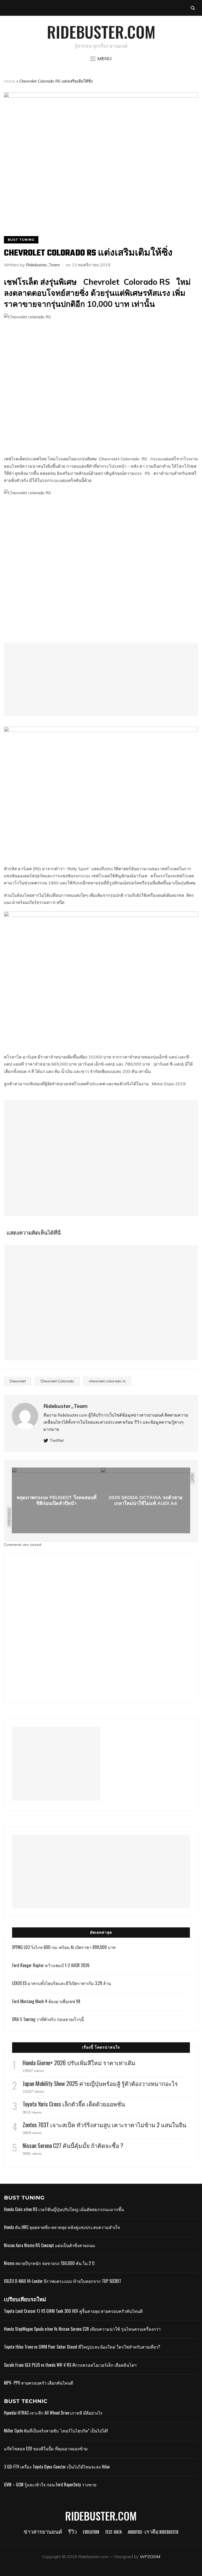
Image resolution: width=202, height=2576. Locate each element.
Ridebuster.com (101, 31)
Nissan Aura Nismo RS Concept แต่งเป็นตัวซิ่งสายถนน (49, 2245)
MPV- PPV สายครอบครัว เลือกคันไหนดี (39, 2383)
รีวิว (72, 2532)
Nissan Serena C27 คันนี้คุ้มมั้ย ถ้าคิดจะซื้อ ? (73, 2145)
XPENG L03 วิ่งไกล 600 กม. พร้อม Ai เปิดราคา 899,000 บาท (64, 1947)
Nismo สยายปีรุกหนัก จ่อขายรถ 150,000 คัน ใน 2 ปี (49, 2263)
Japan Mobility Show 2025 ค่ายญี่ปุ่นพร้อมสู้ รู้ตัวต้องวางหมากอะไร (100, 2083)
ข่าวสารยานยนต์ (43, 2532)
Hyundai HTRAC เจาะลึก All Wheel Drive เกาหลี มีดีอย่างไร (53, 2413)
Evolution (91, 2532)
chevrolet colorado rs (107, 1381)
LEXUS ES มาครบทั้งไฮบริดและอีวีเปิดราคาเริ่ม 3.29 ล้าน (62, 1983)
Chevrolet (18, 1381)
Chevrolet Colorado (119, 459)
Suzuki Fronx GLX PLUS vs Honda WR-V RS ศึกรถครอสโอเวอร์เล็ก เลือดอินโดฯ (70, 2365)
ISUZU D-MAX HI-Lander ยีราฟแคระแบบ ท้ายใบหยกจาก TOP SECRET (63, 2281)
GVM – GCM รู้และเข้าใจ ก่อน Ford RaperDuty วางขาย (50, 2485)
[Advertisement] (101, 679)
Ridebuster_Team (43, 265)
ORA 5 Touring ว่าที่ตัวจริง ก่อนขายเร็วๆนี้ (48, 2019)
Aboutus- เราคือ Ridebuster (153, 2532)
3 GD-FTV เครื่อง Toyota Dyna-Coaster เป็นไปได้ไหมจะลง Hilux (57, 2467)
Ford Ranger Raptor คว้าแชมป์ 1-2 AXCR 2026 (51, 1965)
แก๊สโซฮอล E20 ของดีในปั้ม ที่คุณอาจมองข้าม (46, 2448)
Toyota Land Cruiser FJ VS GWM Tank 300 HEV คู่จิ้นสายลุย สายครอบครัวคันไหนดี (73, 2311)
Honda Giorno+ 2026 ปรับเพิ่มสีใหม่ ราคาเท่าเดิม (79, 2063)
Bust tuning (21, 240)
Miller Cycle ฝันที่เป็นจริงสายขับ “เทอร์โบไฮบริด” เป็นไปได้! (56, 2431)
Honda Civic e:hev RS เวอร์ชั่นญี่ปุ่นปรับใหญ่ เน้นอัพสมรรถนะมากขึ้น (64, 2209)
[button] (101, 59)
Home (10, 81)
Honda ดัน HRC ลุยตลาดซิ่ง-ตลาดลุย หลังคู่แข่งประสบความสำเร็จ (62, 2227)
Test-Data (113, 2532)
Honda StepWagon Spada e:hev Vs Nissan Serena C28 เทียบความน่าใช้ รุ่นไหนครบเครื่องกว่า (82, 2329)
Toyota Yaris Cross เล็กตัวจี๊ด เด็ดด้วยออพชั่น (74, 2104)
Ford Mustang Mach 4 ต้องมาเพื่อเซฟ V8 (46, 2001)
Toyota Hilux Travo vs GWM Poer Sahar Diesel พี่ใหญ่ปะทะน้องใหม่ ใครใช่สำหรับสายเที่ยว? (82, 2347)
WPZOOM (150, 2557)
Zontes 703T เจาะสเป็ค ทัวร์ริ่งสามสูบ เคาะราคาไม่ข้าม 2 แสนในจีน (104, 2125)
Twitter (57, 1440)
